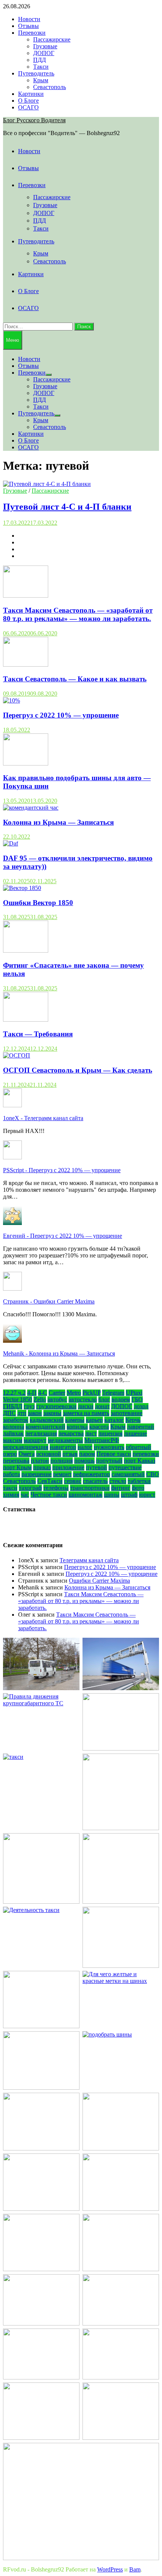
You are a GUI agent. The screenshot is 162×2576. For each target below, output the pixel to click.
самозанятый (128, 1474)
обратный (138, 1447)
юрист (147, 1495)
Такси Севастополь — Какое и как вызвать (75, 679)
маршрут (35, 1440)
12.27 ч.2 (14, 1393)
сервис (73, 1481)
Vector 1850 (18, 1399)
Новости (29, 19)
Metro (74, 1393)
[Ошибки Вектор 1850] (22, 888)
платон (40, 1461)
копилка (77, 1427)
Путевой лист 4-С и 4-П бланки (67, 507)
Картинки (31, 94)
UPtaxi (134, 1393)
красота (99, 1427)
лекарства (71, 1433)
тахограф (30, 1488)
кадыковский (47, 1420)
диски (86, 1406)
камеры (75, 1420)
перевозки (146, 1454)
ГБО (137, 1399)
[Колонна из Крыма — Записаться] (31, 808)
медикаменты (65, 1440)
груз (29, 1406)
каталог (114, 1420)
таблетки (139, 1481)
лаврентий (141, 1427)
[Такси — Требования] (26, 1020)
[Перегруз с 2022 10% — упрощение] (11, 700)
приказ (42, 1467)
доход (141, 1406)
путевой (96, 1467)
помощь (84, 1461)
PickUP (92, 1393)
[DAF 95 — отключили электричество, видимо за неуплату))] (11, 843)
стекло (118, 1481)
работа (11, 1474)
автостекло (83, 1399)
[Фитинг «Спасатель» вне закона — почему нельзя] (26, 951)
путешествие (125, 1467)
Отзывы (28, 26)
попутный (109, 1461)
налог (85, 1447)
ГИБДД (13, 1406)
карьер (94, 1420)
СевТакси (50, 1481)
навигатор (63, 1447)
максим (13, 1440)
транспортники (90, 1488)
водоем (121, 1399)
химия (11, 1495)
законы (52, 1413)
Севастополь (50, 87)
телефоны (56, 1488)
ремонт (62, 1474)
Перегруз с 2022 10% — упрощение (61, 715)
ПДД (40, 60)
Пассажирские (52, 39)
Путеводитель (36, 73)
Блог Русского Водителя (34, 120)
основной (49, 1454)
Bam (135, 2569)
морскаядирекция (26, 1447)
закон (35, 1413)
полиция (62, 1461)
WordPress (110, 2569)
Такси (41, 67)
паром (87, 1454)
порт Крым (17, 1467)
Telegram (113, 1393)
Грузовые (45, 46)
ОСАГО (28, 107)
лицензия (110, 1433)
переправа (16, 1461)
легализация (41, 1433)
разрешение (37, 1474)
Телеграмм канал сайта (89, 1560)
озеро (10, 1454)
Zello (40, 1399)
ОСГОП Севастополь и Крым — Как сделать (78, 1070)
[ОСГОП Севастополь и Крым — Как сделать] (17, 1055)
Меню (13, 340)
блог (104, 1399)
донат (102, 1406)
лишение (135, 1433)
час (25, 1495)
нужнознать (109, 1447)
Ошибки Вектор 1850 (38, 903)
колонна (14, 1427)
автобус (57, 1399)
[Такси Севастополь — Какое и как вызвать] (26, 665)
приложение (68, 1467)
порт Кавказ (140, 1461)
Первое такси (114, 1454)
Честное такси (49, 1495)
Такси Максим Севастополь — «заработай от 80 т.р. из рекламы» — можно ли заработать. (78, 614)
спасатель (95, 1481)
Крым (41, 80)
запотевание (127, 1413)
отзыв (70, 1454)
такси (10, 1488)
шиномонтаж (86, 1495)
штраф (129, 1495)
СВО (153, 1474)
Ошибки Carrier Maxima (99, 1581)
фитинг (121, 1488)
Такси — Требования (38, 1034)
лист (91, 1433)
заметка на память (86, 1413)
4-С (43, 1393)
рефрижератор (92, 1474)
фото (138, 1488)
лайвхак (13, 1433)
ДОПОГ (44, 53)
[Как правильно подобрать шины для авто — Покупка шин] (26, 763)
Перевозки (32, 33)
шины (112, 1495)
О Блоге (28, 101)
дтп (22, 1413)
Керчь (133, 1420)
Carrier (57, 1393)
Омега (27, 1454)
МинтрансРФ (102, 1440)
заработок (16, 1420)
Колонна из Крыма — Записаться (58, 822)
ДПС (9, 1413)
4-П (32, 1393)
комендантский (45, 1427)
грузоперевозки (56, 1406)
